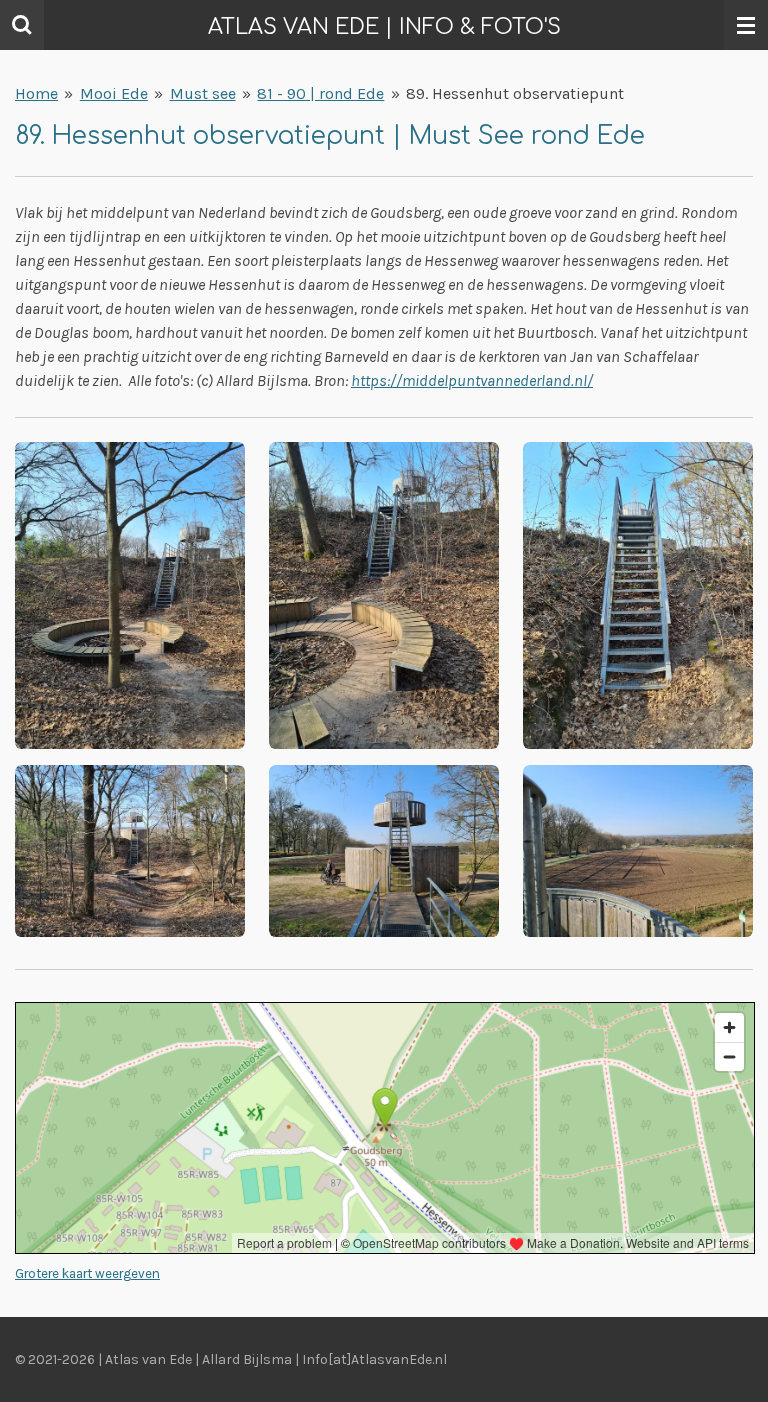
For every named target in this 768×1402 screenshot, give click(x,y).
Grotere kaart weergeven (87, 1273)
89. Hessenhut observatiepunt (515, 93)
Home (36, 93)
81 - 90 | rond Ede (320, 93)
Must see (203, 93)
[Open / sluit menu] (746, 25)
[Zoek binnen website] (22, 25)
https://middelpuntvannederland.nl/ (472, 380)
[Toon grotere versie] (130, 595)
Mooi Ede (114, 93)
